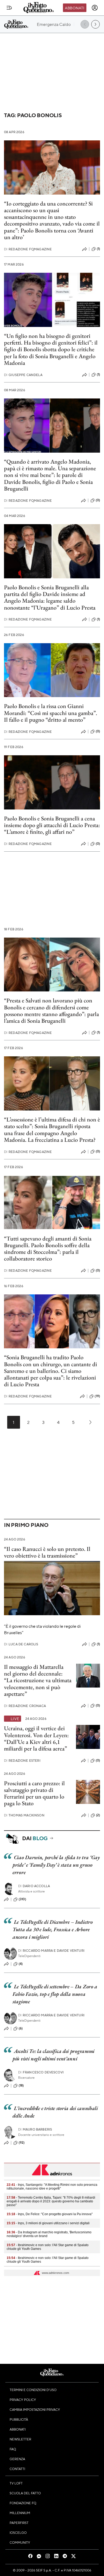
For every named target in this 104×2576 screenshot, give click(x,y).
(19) (97, 1396)
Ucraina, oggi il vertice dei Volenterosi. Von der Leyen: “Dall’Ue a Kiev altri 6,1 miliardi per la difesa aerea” (36, 1738)
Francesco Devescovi (41, 2072)
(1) (98, 249)
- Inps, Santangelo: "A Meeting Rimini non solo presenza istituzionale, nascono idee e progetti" (52, 2187)
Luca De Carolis (21, 1644)
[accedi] (95, 8)
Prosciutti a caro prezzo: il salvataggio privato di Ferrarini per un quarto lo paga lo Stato (34, 1793)
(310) (22, 1899)
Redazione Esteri (22, 1761)
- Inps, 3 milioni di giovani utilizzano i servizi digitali (48, 2223)
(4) (21, 1964)
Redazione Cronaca (25, 1706)
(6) (21, 2028)
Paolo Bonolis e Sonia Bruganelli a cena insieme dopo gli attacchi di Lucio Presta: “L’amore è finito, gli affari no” (52, 825)
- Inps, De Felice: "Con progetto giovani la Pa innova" (50, 2214)
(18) (21, 2085)
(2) (98, 1815)
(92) (22, 2143)
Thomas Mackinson (24, 1815)
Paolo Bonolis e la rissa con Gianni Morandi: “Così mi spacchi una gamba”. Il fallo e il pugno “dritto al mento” (51, 713)
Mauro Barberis (35, 2129)
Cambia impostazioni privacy (35, 2409)
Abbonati (75, 8)
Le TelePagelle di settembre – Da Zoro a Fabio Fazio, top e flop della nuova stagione (55, 1994)
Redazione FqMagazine (28, 249)
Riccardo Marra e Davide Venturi (51, 1951)
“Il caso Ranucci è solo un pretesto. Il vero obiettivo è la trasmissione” (47, 1552)
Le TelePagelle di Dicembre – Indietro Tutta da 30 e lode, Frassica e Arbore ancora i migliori (53, 1929)
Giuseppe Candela (23, 375)
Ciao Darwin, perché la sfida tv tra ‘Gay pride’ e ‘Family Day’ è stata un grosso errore (56, 1865)
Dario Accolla (34, 1886)
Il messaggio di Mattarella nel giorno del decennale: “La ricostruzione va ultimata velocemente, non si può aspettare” (38, 1680)
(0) (98, 500)
